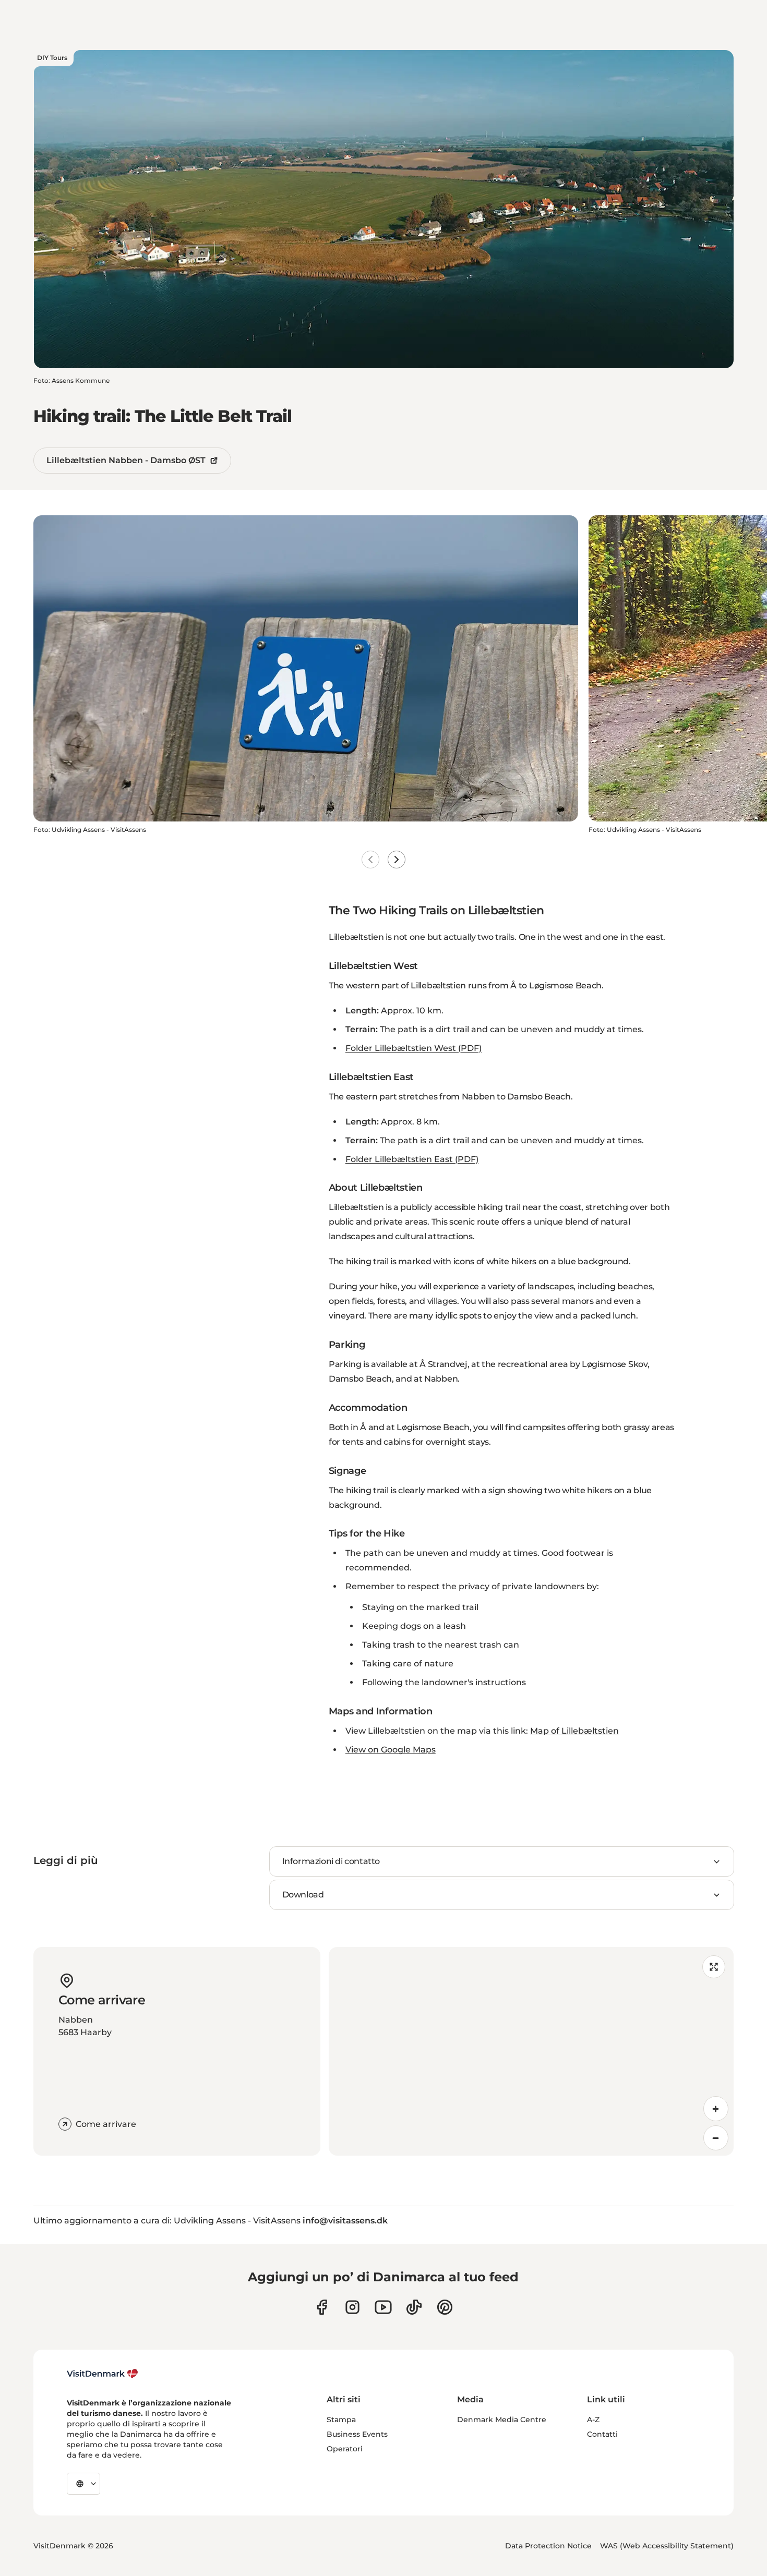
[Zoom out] (716, 2138)
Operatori (345, 2449)
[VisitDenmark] (103, 2374)
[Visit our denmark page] (322, 2307)
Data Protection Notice (548, 2546)
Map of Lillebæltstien (574, 1731)
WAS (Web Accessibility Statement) (667, 2546)
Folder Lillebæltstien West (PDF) (414, 1048)
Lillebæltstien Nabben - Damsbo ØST (126, 460)
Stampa (341, 2420)
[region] (531, 2051)
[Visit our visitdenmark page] (383, 2307)
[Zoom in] (716, 2109)
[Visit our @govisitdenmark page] (414, 2307)
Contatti (602, 2434)
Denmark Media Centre (502, 2420)
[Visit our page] (352, 2307)
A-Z (593, 2420)
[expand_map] (714, 1967)
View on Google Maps (391, 1750)
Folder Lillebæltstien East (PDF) (412, 1159)
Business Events (357, 2434)
